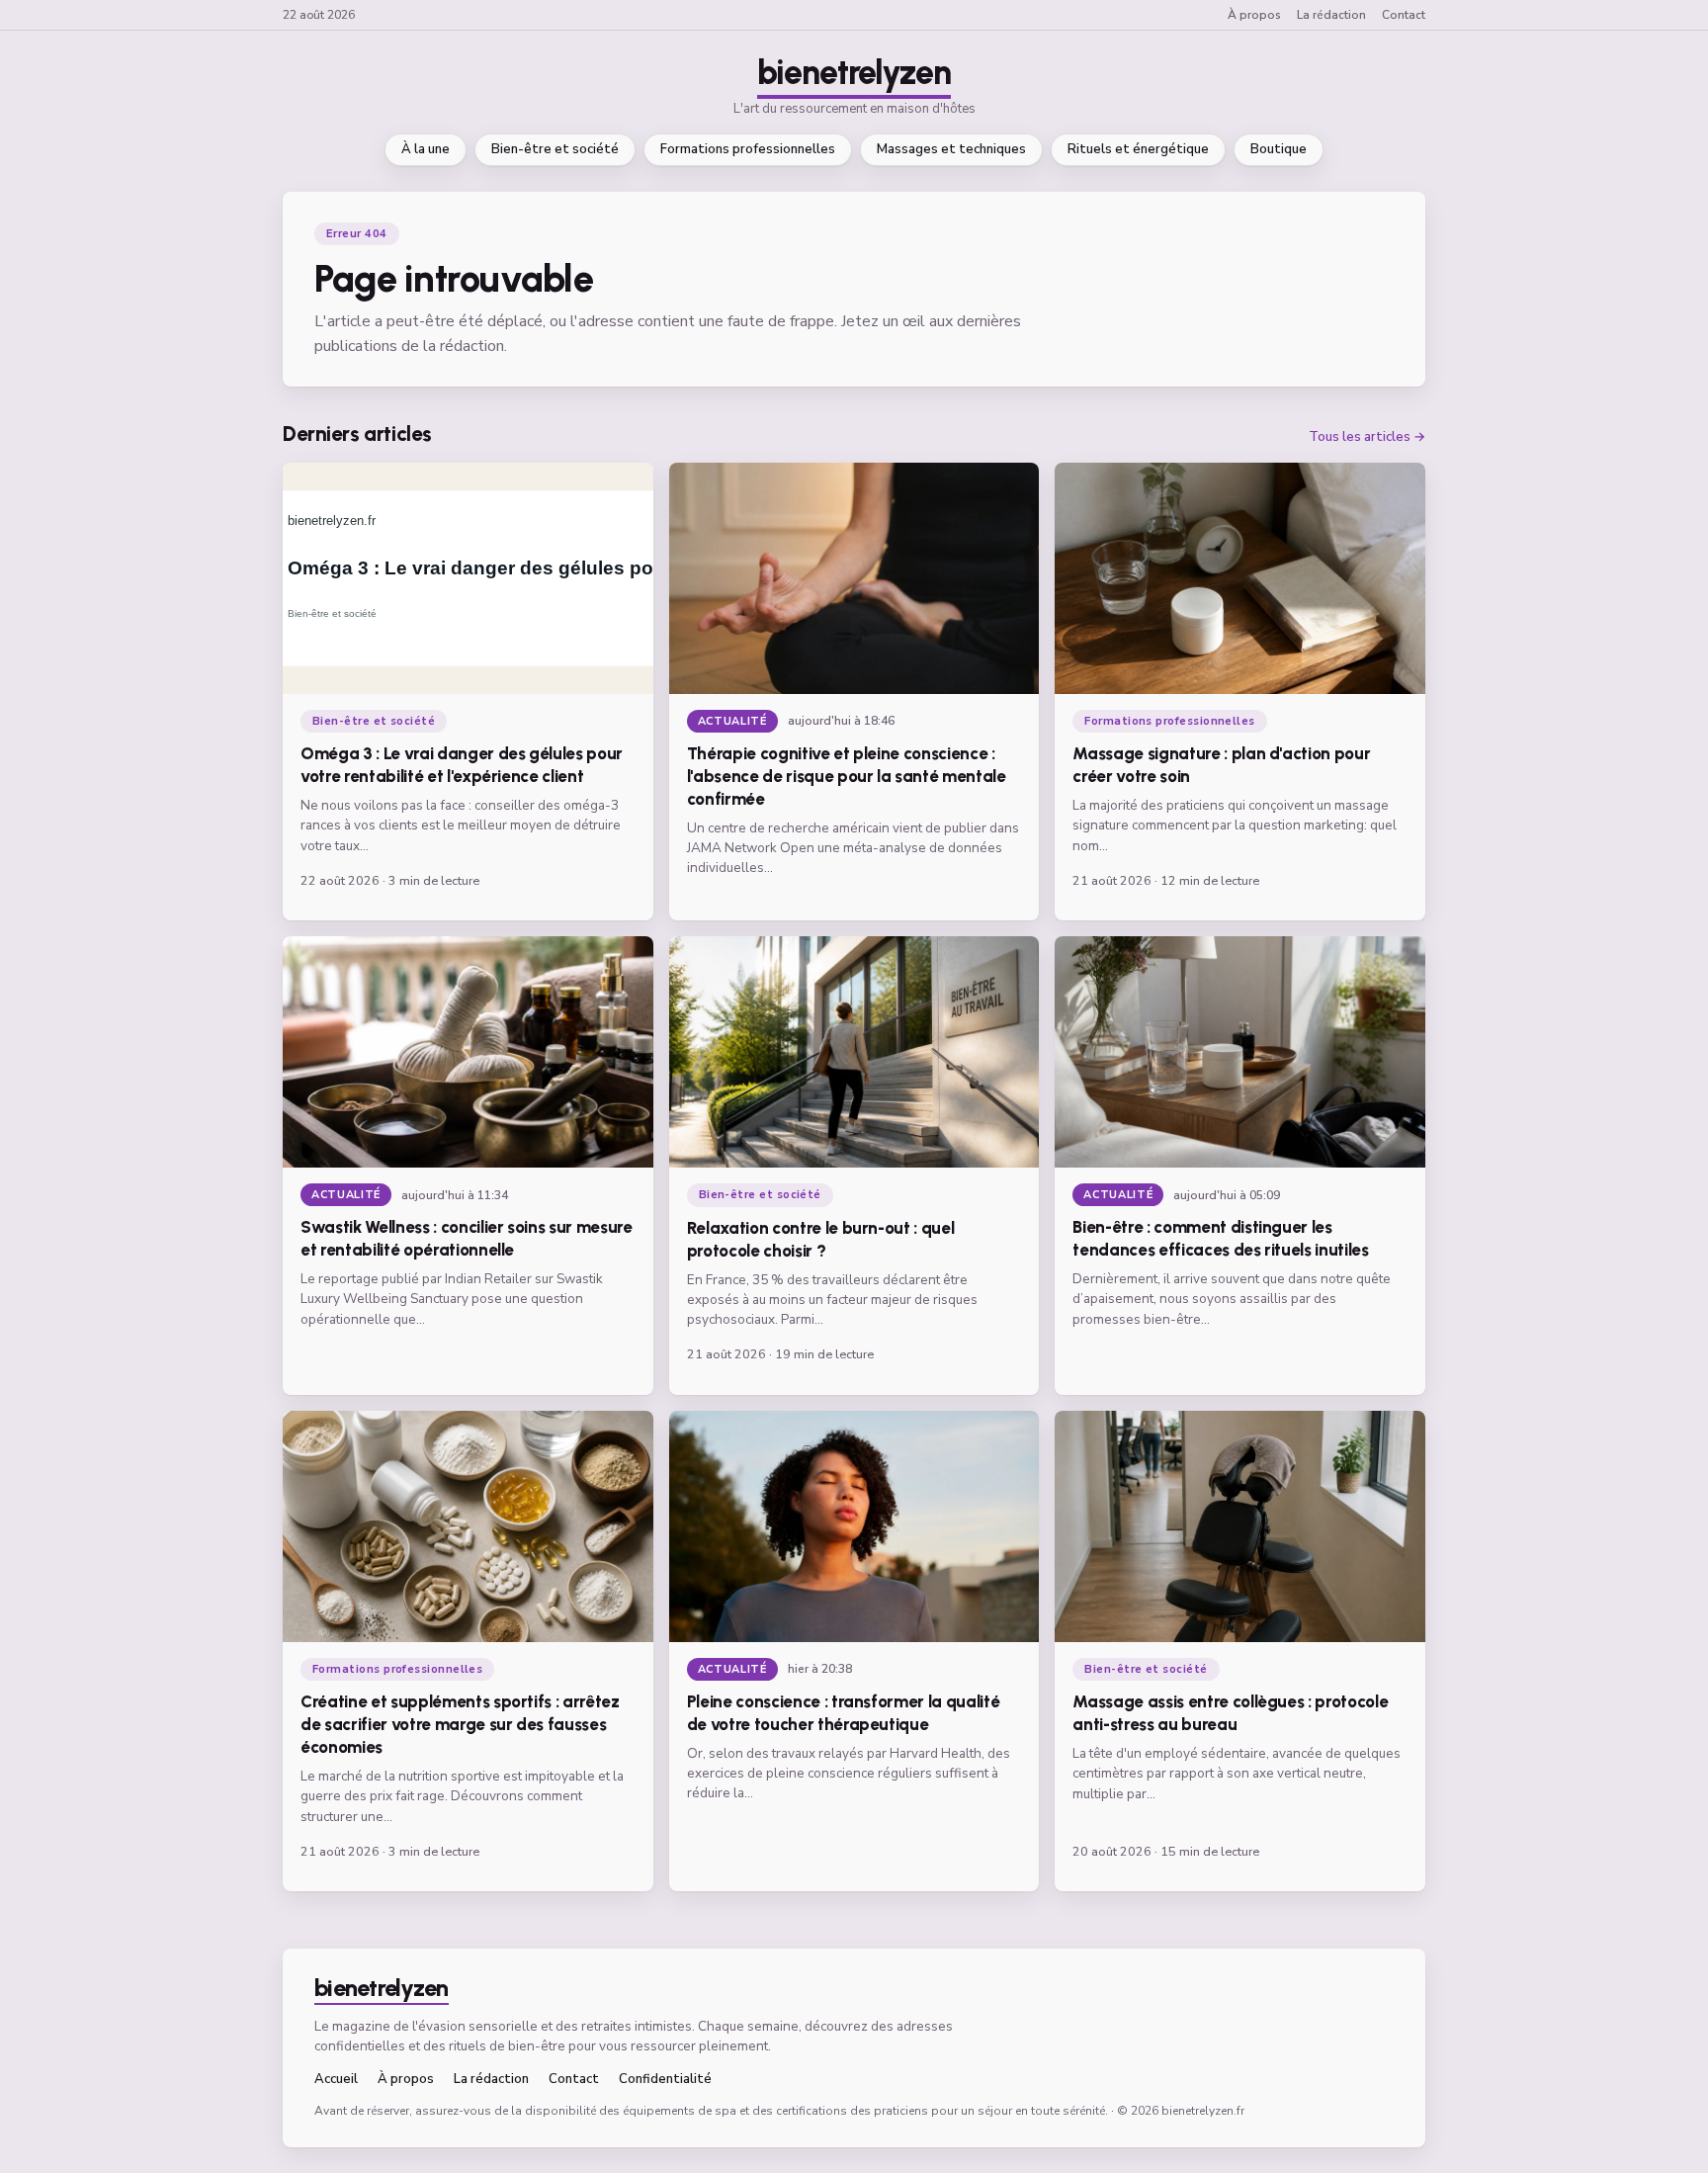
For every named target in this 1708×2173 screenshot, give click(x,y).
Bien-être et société (555, 149)
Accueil (336, 2080)
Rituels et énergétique (1138, 149)
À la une (426, 149)
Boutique (1279, 149)
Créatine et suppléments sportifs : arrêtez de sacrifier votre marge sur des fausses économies (460, 1724)
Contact (1404, 15)
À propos (1254, 15)
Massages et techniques (951, 149)
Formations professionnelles (748, 149)
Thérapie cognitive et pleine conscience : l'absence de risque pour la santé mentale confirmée (847, 776)
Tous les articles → (1367, 437)
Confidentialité (665, 2080)
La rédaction (1331, 15)
